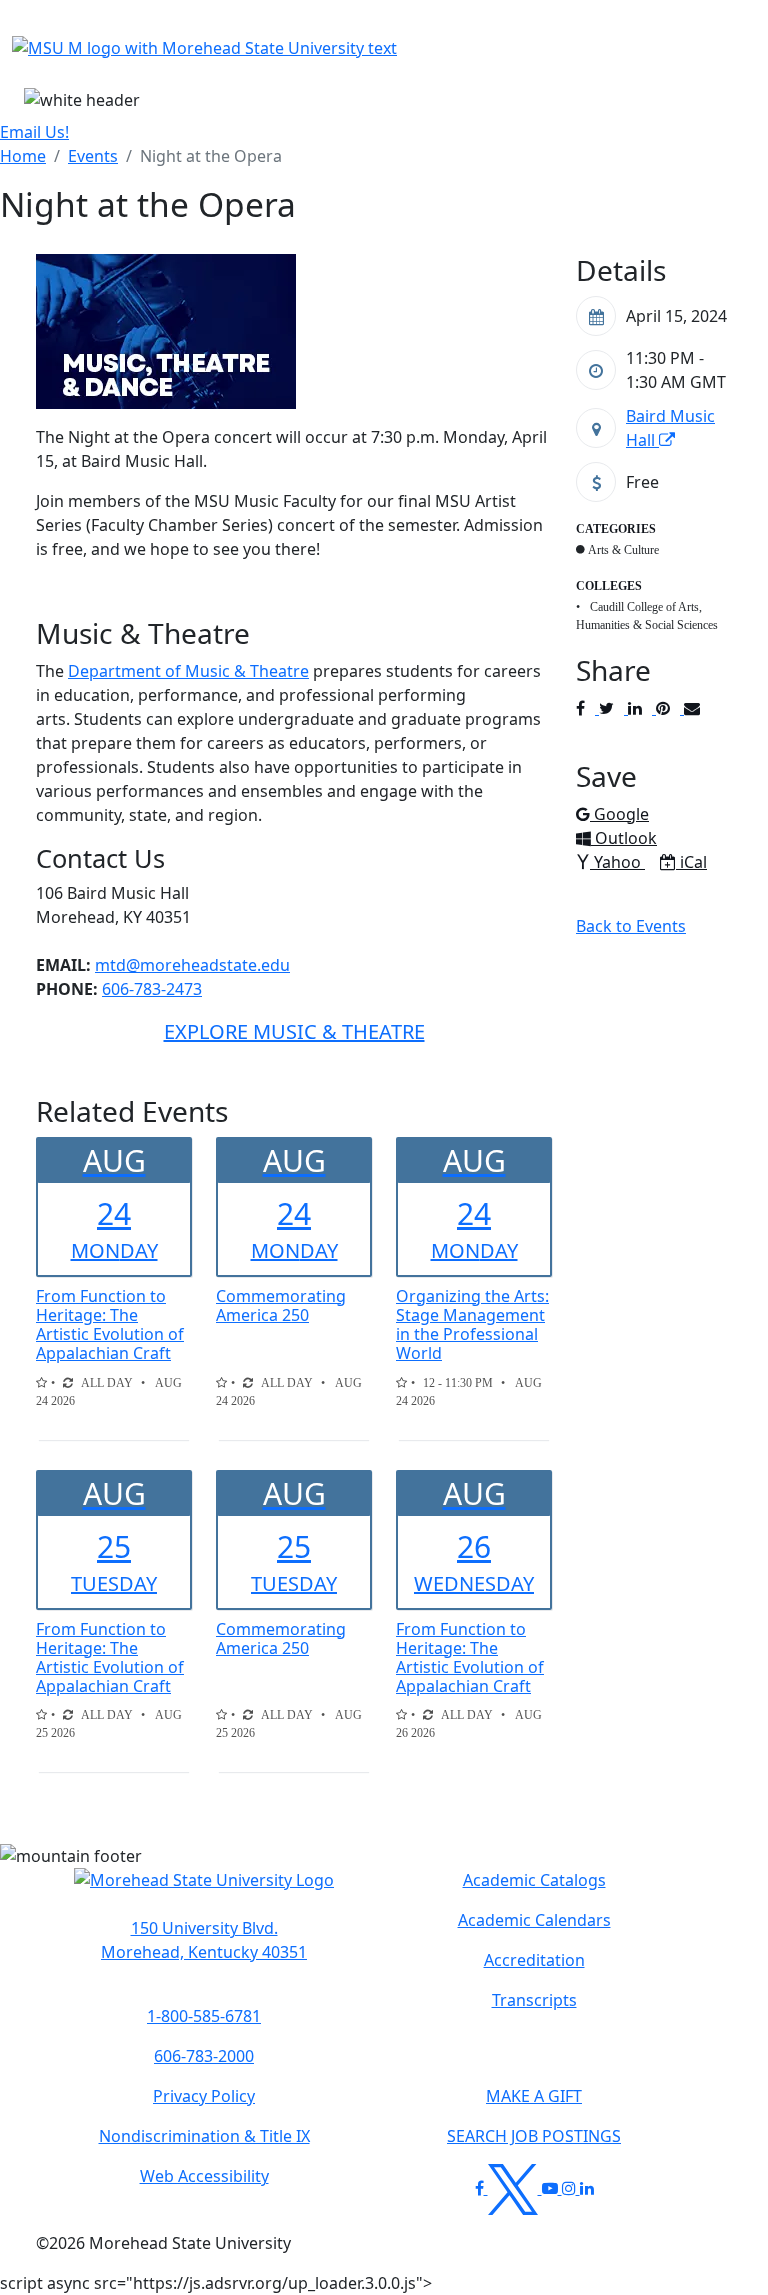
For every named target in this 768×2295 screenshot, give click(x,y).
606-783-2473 (152, 989)
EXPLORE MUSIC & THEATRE (294, 1031)
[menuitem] (23, 156)
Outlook (625, 838)
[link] (204, 1940)
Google (621, 814)
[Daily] (68, 1383)
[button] (204, 1890)
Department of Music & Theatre (188, 671)
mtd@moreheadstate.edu (192, 965)
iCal (693, 862)
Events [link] (93, 156)
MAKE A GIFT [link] (534, 2096)
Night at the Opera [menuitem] (211, 156)
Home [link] (23, 156)
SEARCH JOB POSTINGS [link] (534, 2136)
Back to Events (631, 926)
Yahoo (619, 862)
